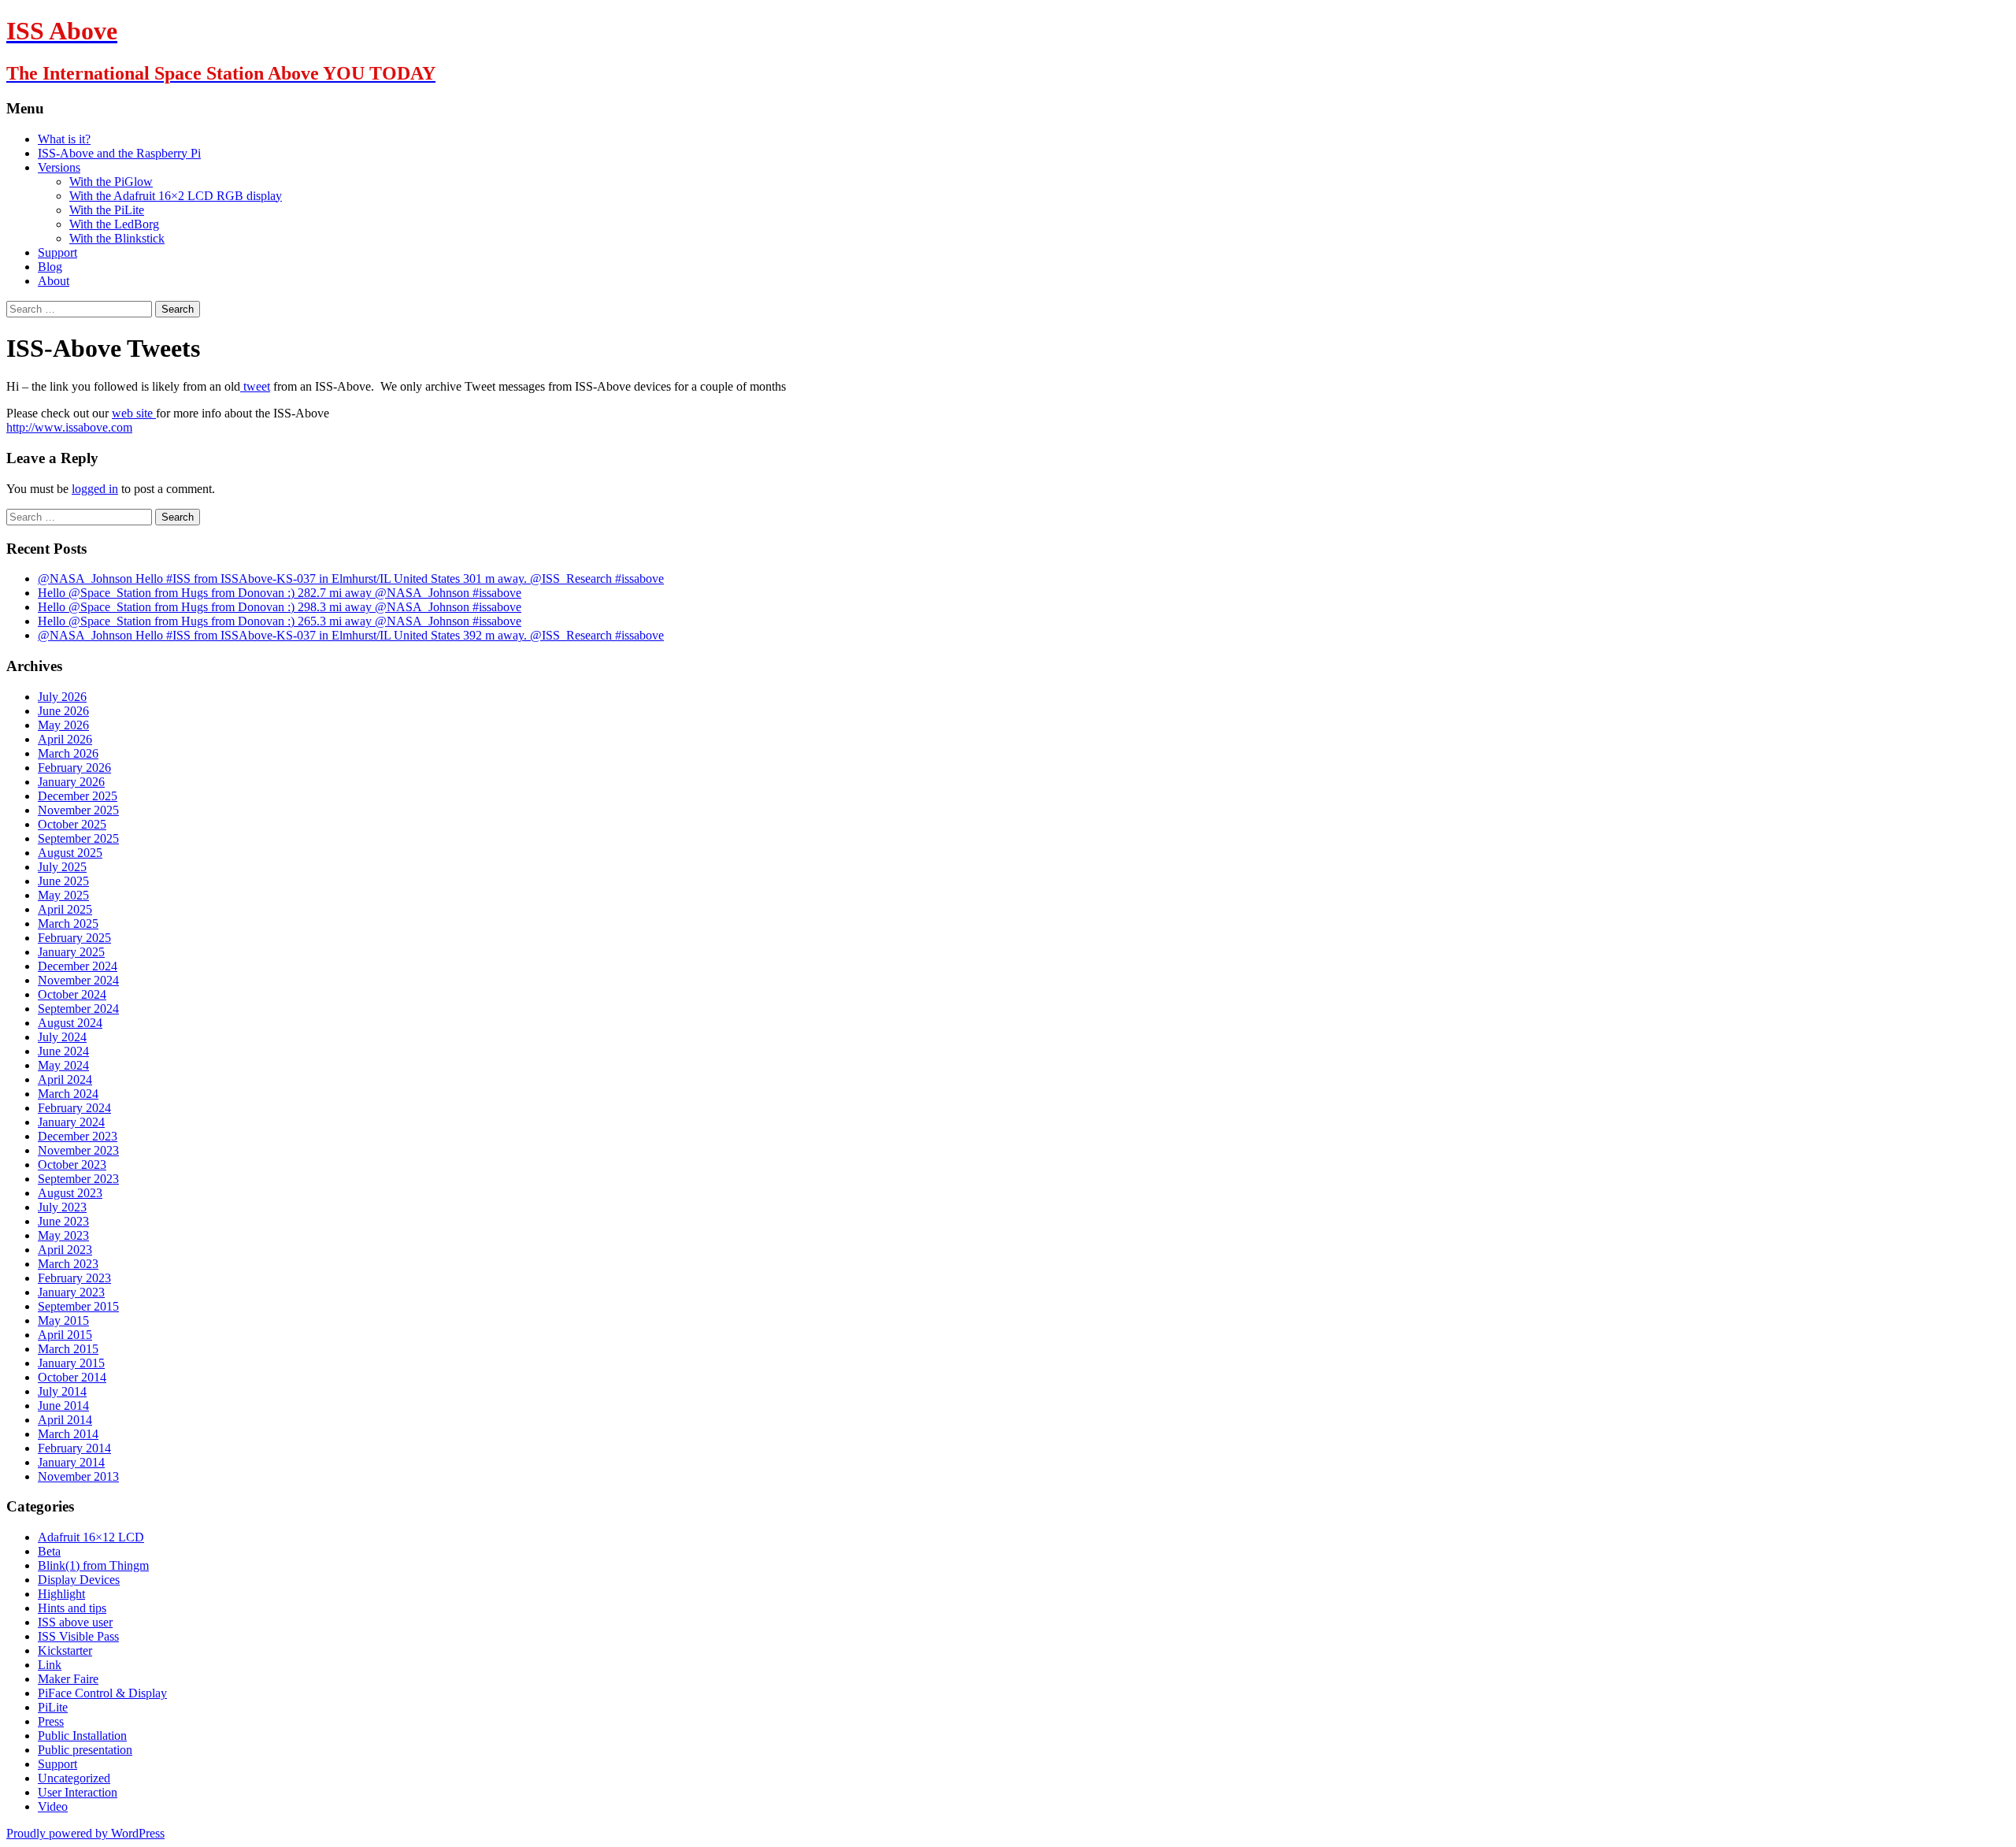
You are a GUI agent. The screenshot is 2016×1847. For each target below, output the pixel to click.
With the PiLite (107, 210)
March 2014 (68, 1434)
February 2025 (74, 938)
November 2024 (78, 980)
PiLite (53, 1707)
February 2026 (74, 768)
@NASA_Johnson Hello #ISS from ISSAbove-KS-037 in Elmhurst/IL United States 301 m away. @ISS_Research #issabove (351, 579)
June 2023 (63, 1221)
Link (50, 1665)
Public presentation (85, 1750)
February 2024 (74, 1108)
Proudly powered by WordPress (85, 1833)
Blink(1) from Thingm (93, 1565)
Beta (49, 1551)
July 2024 (62, 1037)
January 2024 (71, 1122)
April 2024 (65, 1079)
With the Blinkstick (117, 238)
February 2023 (74, 1278)
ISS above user (75, 1622)
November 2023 (78, 1150)
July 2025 (62, 867)
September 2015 (78, 1306)
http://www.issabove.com (69, 427)
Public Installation (82, 1736)
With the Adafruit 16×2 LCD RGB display (176, 196)
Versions (59, 167)
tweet (255, 386)
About (54, 281)
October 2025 (72, 824)
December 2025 (78, 796)
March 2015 (68, 1349)
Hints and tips (72, 1608)
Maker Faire (68, 1679)
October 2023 (72, 1165)
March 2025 (68, 923)
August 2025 (70, 853)
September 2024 (78, 1009)
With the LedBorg (114, 224)
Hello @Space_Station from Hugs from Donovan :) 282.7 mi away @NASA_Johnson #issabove (280, 593)
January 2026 (71, 782)
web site (134, 413)
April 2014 (65, 1420)
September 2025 (78, 838)
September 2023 (78, 1179)
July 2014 (62, 1391)
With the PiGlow (111, 182)
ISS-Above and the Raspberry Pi (119, 153)
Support (57, 252)
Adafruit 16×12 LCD (91, 1537)
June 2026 (63, 711)
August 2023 (70, 1193)
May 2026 (63, 725)
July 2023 (62, 1207)
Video (53, 1806)
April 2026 (65, 739)
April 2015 (65, 1335)
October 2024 (72, 994)
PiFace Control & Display (102, 1693)
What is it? (64, 139)
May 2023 (63, 1235)
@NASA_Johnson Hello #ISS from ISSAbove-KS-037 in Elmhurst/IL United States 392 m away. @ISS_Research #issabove (351, 635)
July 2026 (62, 697)
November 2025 (78, 810)
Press (51, 1721)
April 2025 (65, 909)
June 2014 (63, 1406)
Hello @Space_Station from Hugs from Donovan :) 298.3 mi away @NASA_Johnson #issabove (280, 607)
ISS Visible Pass (78, 1636)
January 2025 (71, 952)
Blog (50, 267)
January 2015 (71, 1363)
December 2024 (78, 966)
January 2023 (71, 1292)
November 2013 (78, 1476)
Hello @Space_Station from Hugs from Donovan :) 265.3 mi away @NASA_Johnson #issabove (280, 621)
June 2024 (63, 1051)
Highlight (61, 1594)
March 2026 (68, 753)
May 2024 (63, 1065)
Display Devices (79, 1580)
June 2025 (63, 881)
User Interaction (78, 1792)
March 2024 (68, 1094)
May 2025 (63, 895)
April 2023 (65, 1250)
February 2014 (74, 1448)
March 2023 (68, 1264)
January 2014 (71, 1462)
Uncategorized (74, 1778)
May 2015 (63, 1320)
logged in (95, 489)
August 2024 (70, 1023)
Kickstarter (65, 1650)
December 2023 (78, 1136)
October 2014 (72, 1377)
